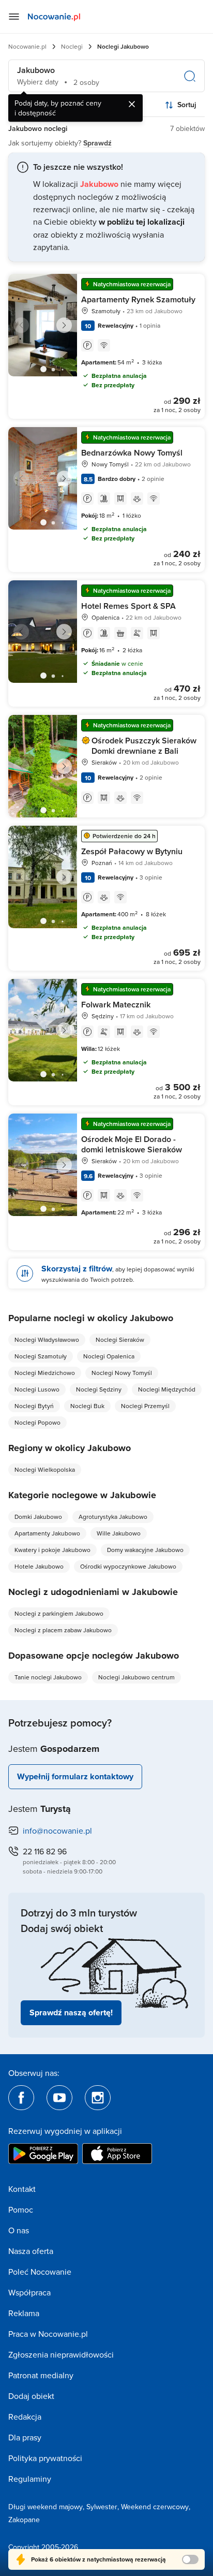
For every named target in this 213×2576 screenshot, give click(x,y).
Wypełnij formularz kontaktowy (75, 1776)
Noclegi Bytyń (34, 1406)
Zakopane (24, 2520)
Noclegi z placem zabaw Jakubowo (63, 1630)
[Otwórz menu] (14, 17)
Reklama (24, 2313)
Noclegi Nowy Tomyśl (122, 1373)
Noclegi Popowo (37, 1422)
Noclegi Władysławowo (47, 1340)
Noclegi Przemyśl (145, 1406)
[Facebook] (21, 2098)
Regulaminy (30, 2479)
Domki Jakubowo (38, 1517)
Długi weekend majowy (45, 2507)
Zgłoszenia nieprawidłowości (61, 2354)
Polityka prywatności (45, 2458)
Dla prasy (25, 2437)
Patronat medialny (41, 2375)
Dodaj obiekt (31, 2396)
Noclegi (72, 46)
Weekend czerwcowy (155, 2507)
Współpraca (29, 2292)
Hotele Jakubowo (39, 1566)
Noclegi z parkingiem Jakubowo (59, 1613)
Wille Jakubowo (119, 1533)
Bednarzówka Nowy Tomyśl (132, 453)
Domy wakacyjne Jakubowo (145, 1550)
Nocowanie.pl (27, 46)
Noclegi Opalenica (109, 1356)
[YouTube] (59, 2098)
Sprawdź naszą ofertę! (71, 2013)
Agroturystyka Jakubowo (113, 1517)
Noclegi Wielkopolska (45, 1469)
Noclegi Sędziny (99, 1389)
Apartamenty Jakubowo (47, 1533)
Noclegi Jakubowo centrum (136, 1677)
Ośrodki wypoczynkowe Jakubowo (128, 1566)
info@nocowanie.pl (57, 1831)
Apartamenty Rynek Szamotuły (138, 299)
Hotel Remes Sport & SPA (128, 606)
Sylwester (102, 2507)
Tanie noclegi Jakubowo (48, 1677)
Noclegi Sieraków (120, 1340)
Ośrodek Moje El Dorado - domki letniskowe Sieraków (132, 1144)
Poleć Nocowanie (40, 2272)
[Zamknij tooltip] (132, 104)
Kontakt (22, 2189)
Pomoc (21, 2209)
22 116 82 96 (45, 1851)
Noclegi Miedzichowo (45, 1373)
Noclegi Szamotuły (41, 1356)
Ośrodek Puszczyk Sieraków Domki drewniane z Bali (144, 746)
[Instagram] (98, 2098)
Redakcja (25, 2417)
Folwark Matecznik (116, 1005)
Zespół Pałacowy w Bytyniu (132, 851)
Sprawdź (97, 143)
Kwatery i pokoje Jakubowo (52, 1550)
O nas (19, 2230)
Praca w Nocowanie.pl (48, 2334)
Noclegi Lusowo (37, 1389)
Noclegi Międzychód (167, 1389)
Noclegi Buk (87, 1406)
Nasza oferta (31, 2251)
